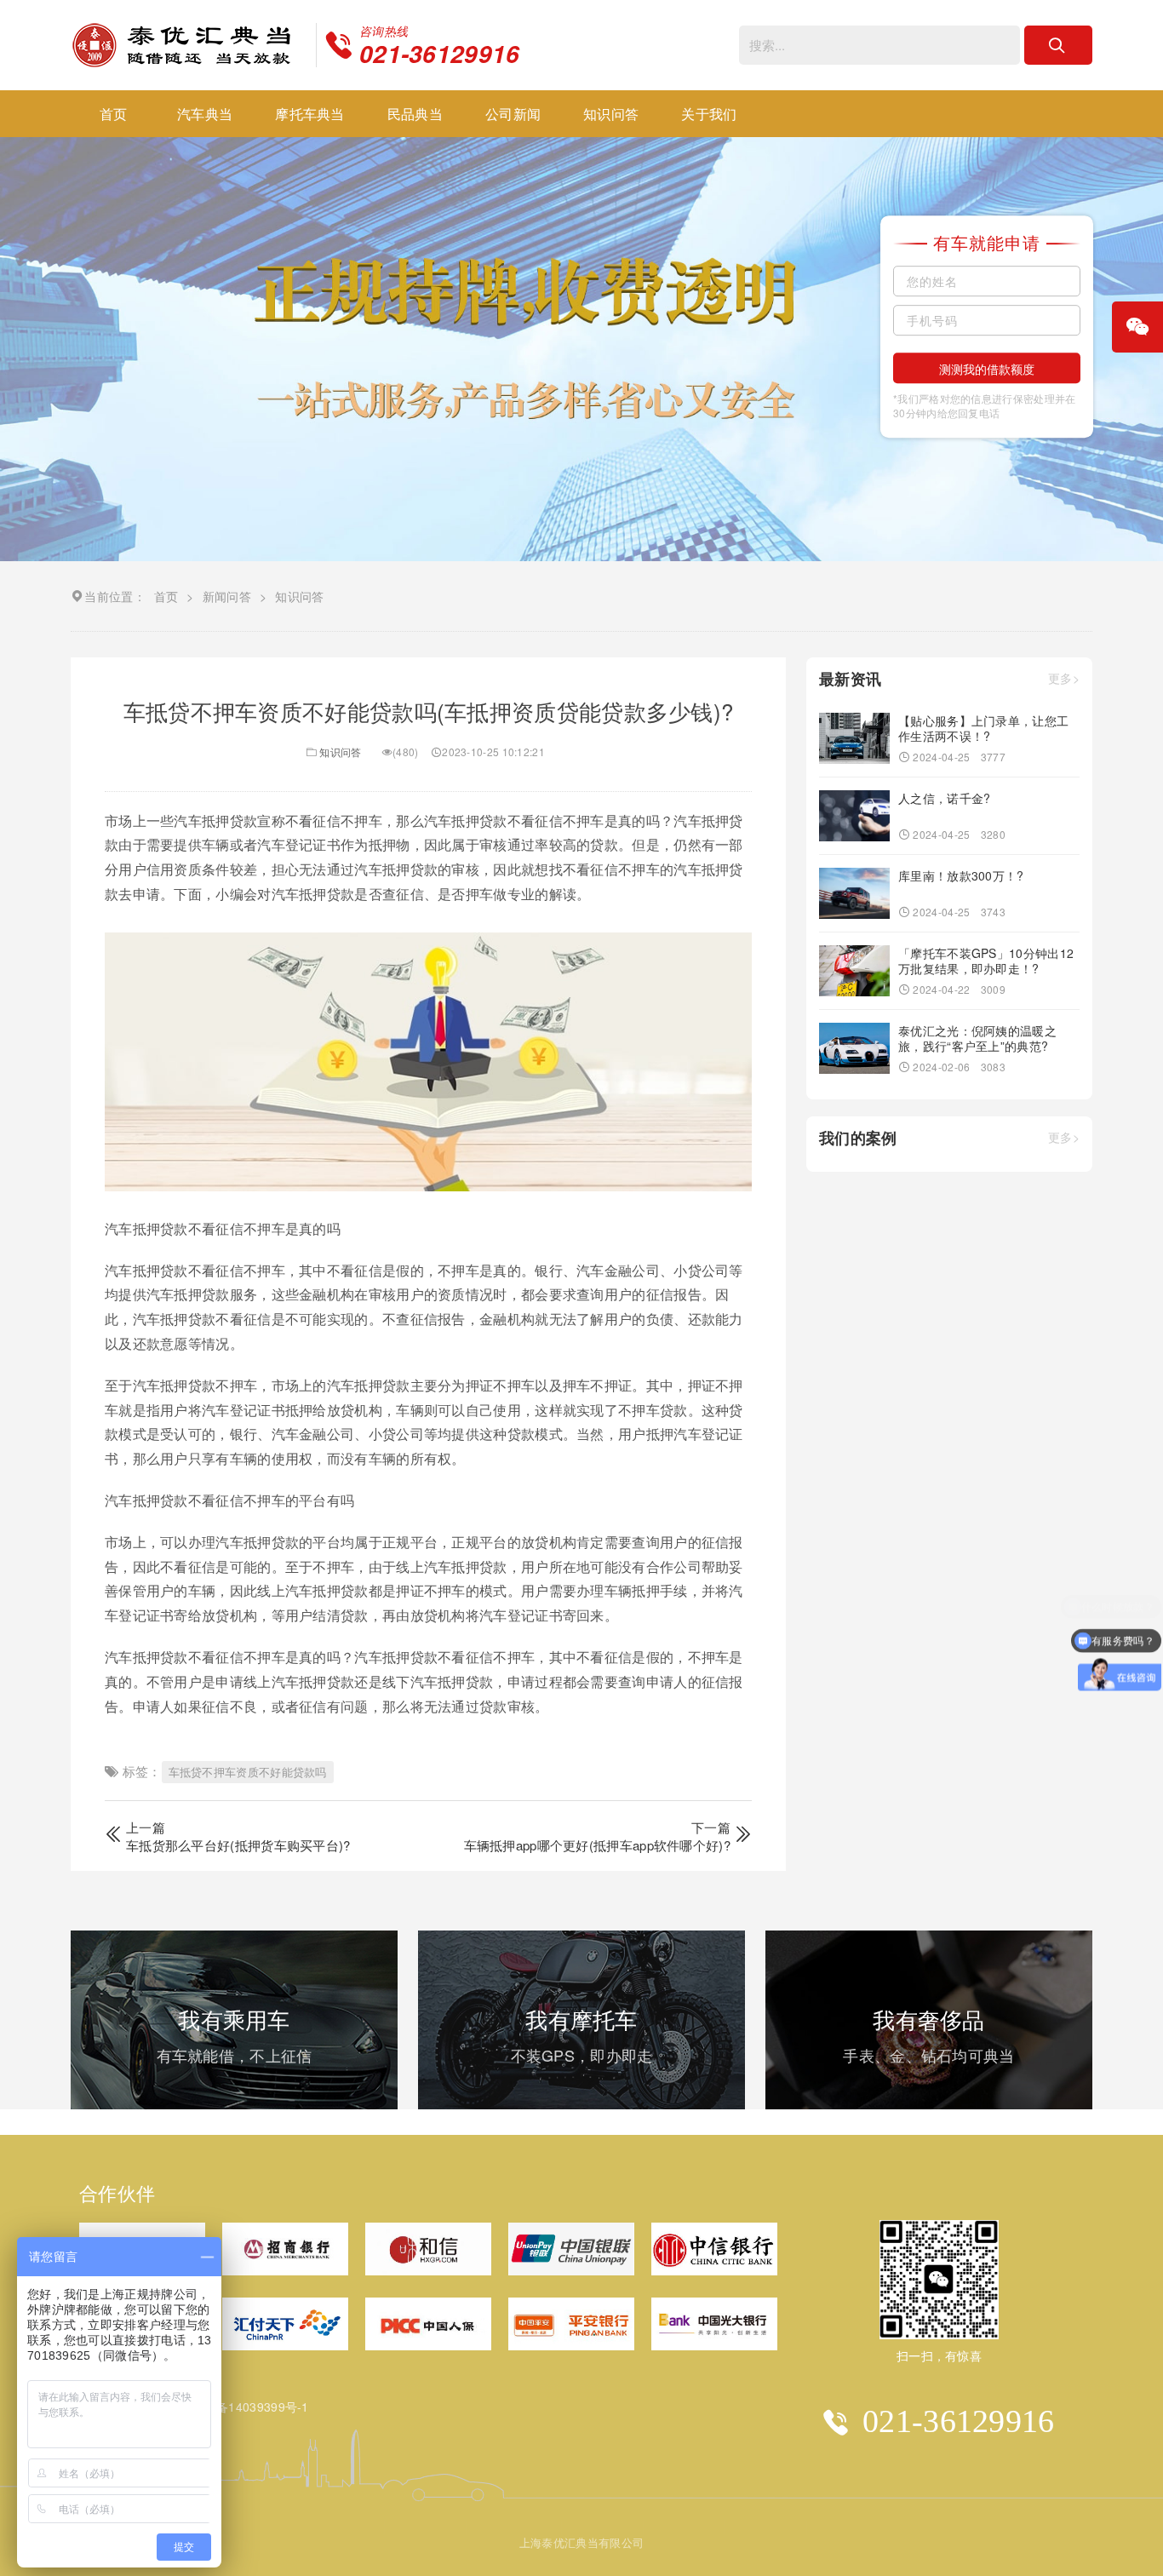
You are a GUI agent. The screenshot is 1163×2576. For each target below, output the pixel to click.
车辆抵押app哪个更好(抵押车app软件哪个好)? (598, 1845)
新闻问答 (227, 596)
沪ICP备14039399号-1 (246, 2407)
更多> (1064, 679)
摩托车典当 (310, 114)
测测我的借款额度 (987, 369)
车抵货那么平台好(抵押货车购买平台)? (238, 1845)
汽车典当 (205, 114)
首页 (114, 114)
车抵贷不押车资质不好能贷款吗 (248, 1772)
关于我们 (709, 114)
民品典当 (415, 114)
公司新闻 (513, 114)
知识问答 (611, 114)
